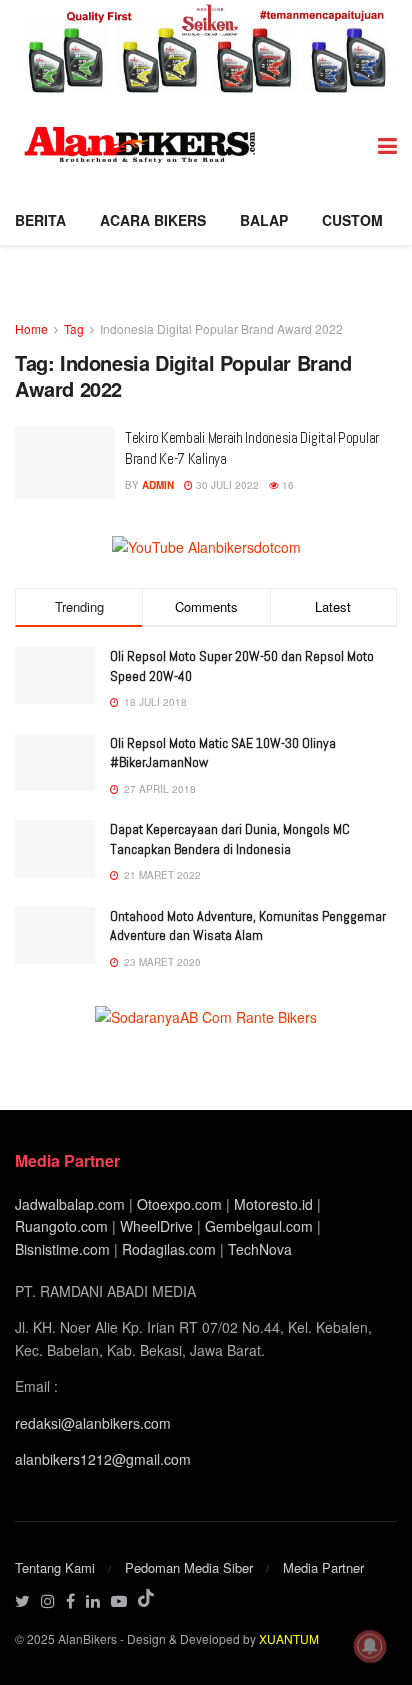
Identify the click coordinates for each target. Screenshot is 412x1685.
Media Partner (323, 1567)
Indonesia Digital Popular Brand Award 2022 (221, 328)
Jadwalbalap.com (70, 1204)
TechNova (260, 1249)
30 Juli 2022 (226, 485)
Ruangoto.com (61, 1226)
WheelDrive (156, 1226)
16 (286, 485)
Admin (158, 485)
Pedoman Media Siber (189, 1567)
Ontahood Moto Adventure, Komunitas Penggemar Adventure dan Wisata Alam (248, 926)
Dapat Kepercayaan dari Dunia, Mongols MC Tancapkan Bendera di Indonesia (230, 839)
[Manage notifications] (370, 1646)
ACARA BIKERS (153, 220)
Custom (352, 220)
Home (31, 328)
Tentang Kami (55, 1567)
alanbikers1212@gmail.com (103, 1459)
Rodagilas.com (169, 1249)
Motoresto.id (273, 1204)
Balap (264, 220)
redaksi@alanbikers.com (93, 1423)
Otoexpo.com (179, 1204)
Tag (74, 328)
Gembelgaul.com (261, 1226)
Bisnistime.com (62, 1249)
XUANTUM (289, 1638)
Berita (40, 220)
